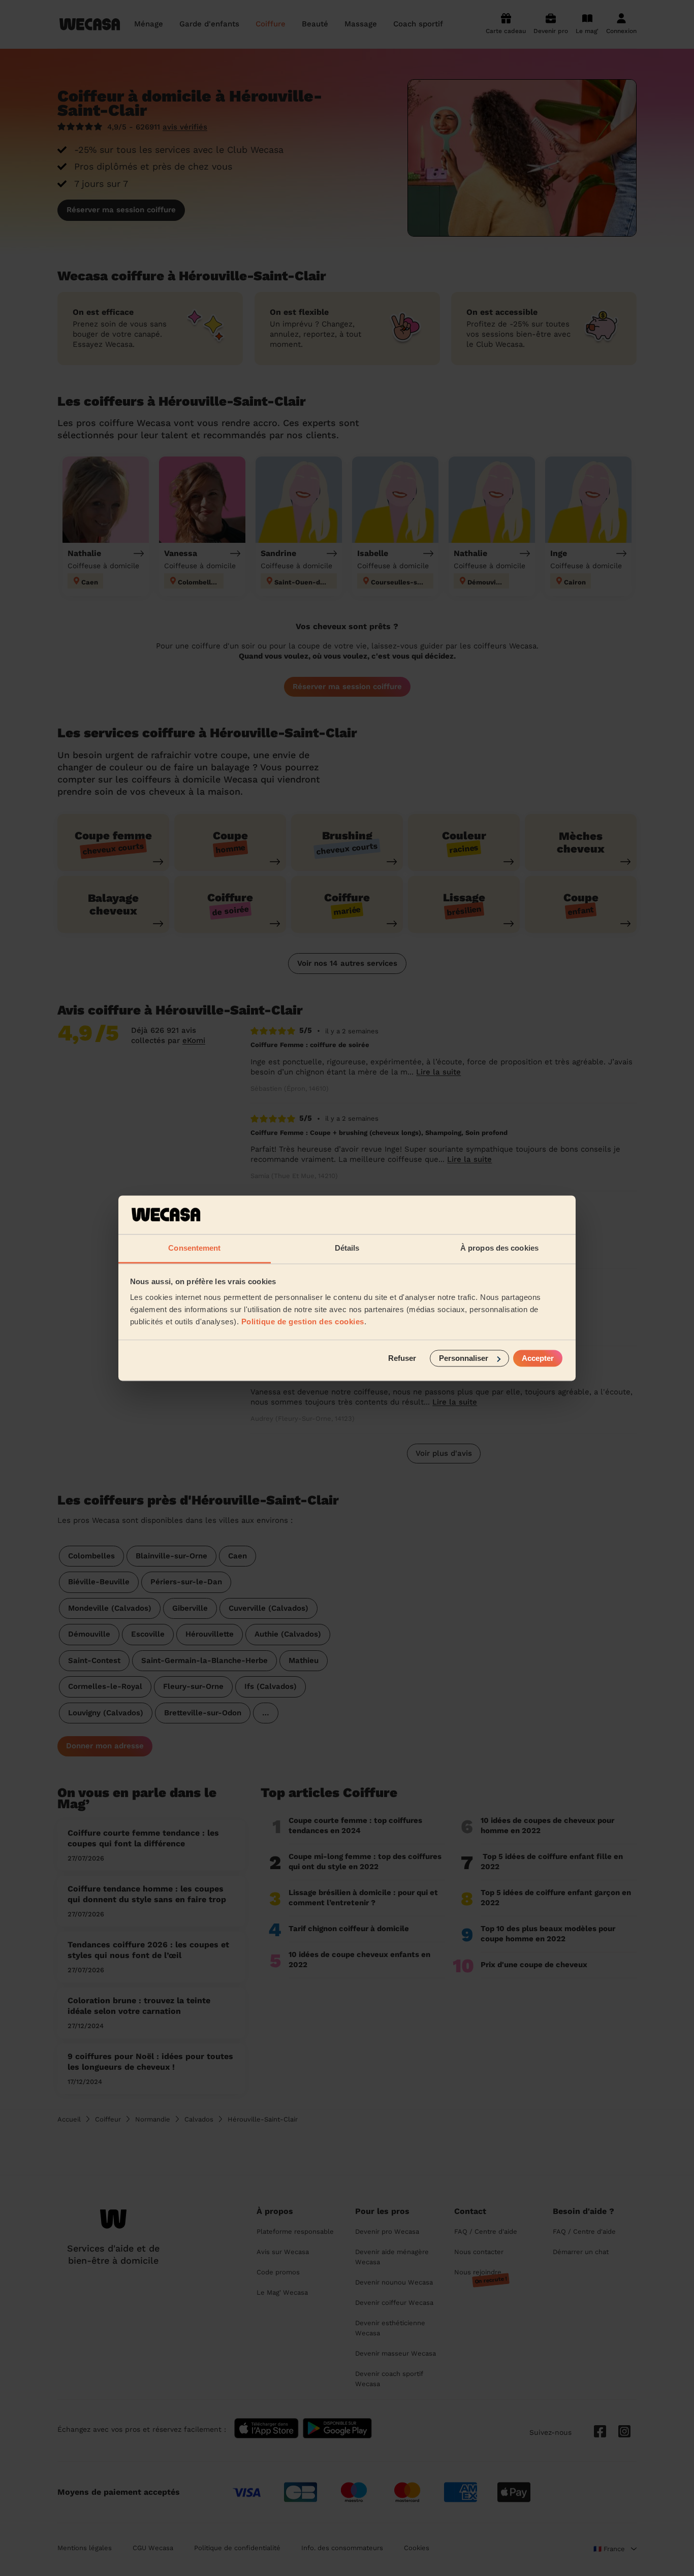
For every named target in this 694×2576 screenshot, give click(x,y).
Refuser (402, 1358)
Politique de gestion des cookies (303, 1322)
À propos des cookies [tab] (499, 1248)
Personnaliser (464, 1358)
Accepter (538, 1358)
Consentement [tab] (194, 1248)
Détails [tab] (347, 1248)
